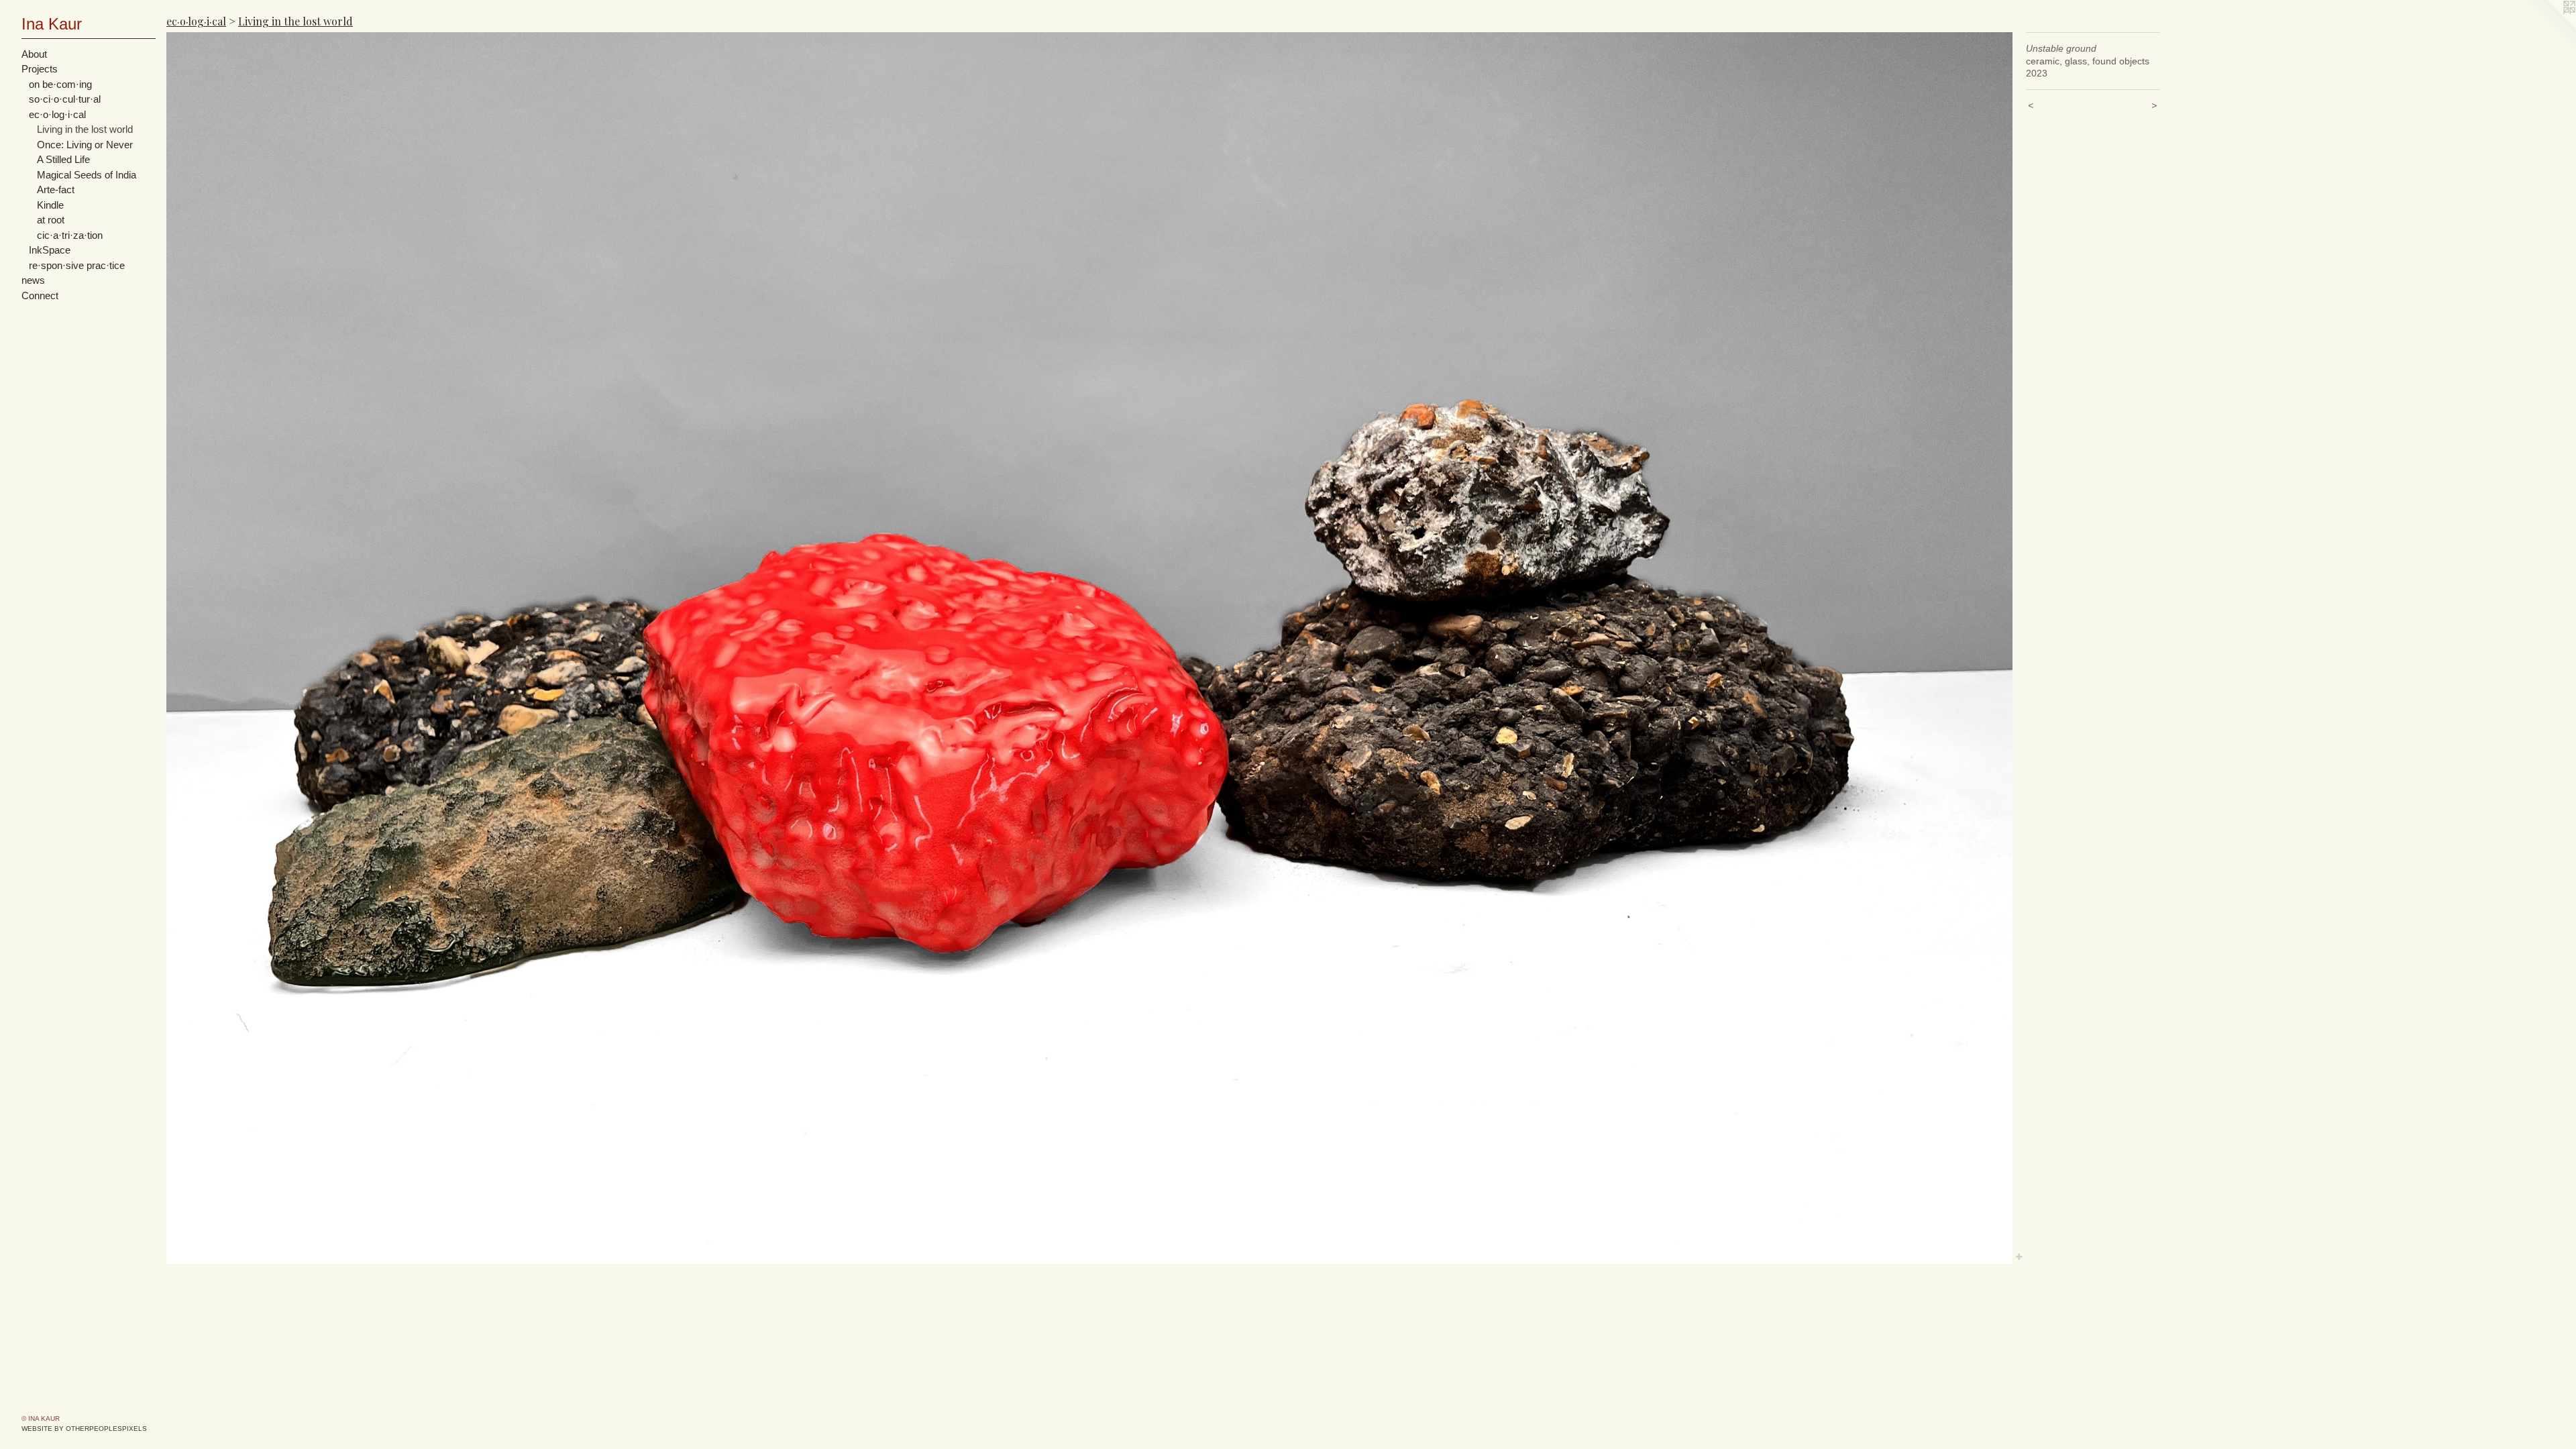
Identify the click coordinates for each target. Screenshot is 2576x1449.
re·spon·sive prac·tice (77, 265)
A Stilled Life (63, 159)
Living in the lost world (85, 129)
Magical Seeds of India (87, 175)
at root (51, 220)
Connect (40, 296)
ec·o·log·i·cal (57, 114)
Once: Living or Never (85, 145)
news (33, 280)
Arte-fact (56, 190)
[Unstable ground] (1089, 648)
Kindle (50, 205)
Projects (40, 69)
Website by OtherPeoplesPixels (84, 1429)
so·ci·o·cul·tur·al (65, 99)
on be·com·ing (60, 84)
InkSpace (50, 250)
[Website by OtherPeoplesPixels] (2549, 27)
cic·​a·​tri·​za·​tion (70, 235)
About (34, 54)
